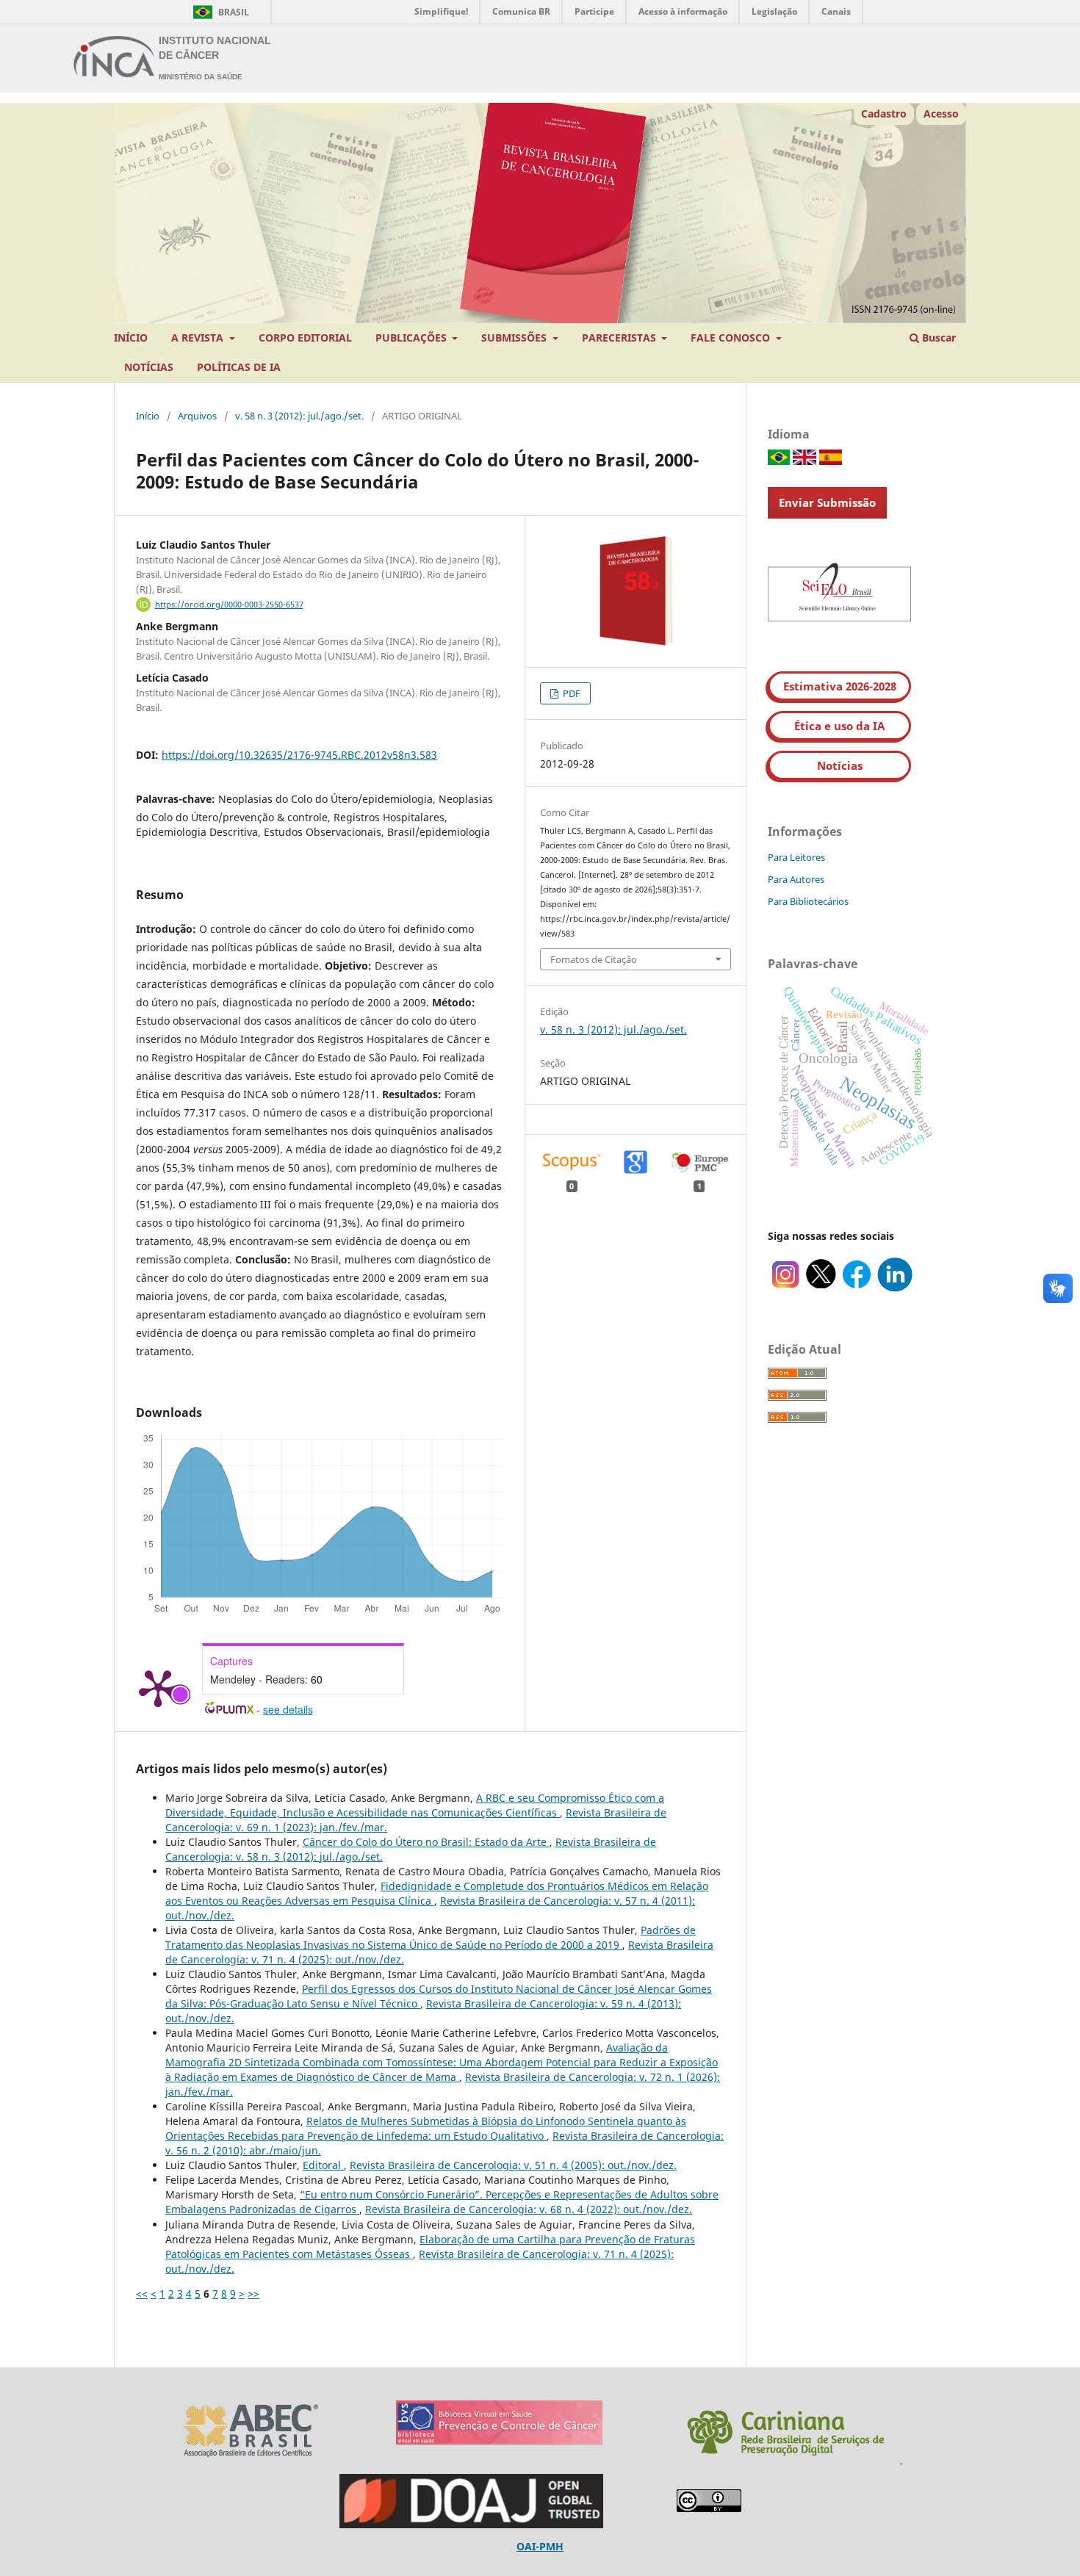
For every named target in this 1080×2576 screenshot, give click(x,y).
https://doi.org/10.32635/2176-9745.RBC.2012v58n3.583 (299, 755)
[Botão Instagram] (785, 1288)
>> (253, 2294)
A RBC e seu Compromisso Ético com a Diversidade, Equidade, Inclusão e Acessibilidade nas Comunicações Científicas (415, 1805)
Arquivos (197, 416)
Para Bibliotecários (808, 901)
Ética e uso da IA (839, 726)
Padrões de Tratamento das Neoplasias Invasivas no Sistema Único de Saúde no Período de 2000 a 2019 (431, 1937)
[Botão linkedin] (895, 1288)
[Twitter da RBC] (821, 1288)
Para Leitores (796, 857)
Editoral (323, 2165)
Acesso (941, 113)
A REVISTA (199, 338)
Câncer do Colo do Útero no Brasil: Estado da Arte (426, 1842)
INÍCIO (131, 338)
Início (148, 416)
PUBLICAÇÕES (413, 338)
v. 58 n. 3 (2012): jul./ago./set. (299, 416)
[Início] (115, 59)
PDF (570, 693)
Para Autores (796, 879)
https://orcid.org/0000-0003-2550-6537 (229, 605)
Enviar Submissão (827, 502)
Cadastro (884, 113)
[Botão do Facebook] (857, 1288)
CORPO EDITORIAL (305, 338)
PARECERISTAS (620, 338)
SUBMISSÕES (515, 338)
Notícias (840, 765)
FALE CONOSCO (732, 338)
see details (288, 1709)
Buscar (937, 338)
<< (142, 2294)
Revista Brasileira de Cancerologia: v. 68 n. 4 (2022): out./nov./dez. (529, 2209)
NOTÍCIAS (149, 367)
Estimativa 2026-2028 (840, 686)
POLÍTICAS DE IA (239, 367)
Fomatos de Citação (594, 959)
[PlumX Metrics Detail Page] (158, 1687)
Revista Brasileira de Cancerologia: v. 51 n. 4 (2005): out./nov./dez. (513, 2165)
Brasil (219, 12)
